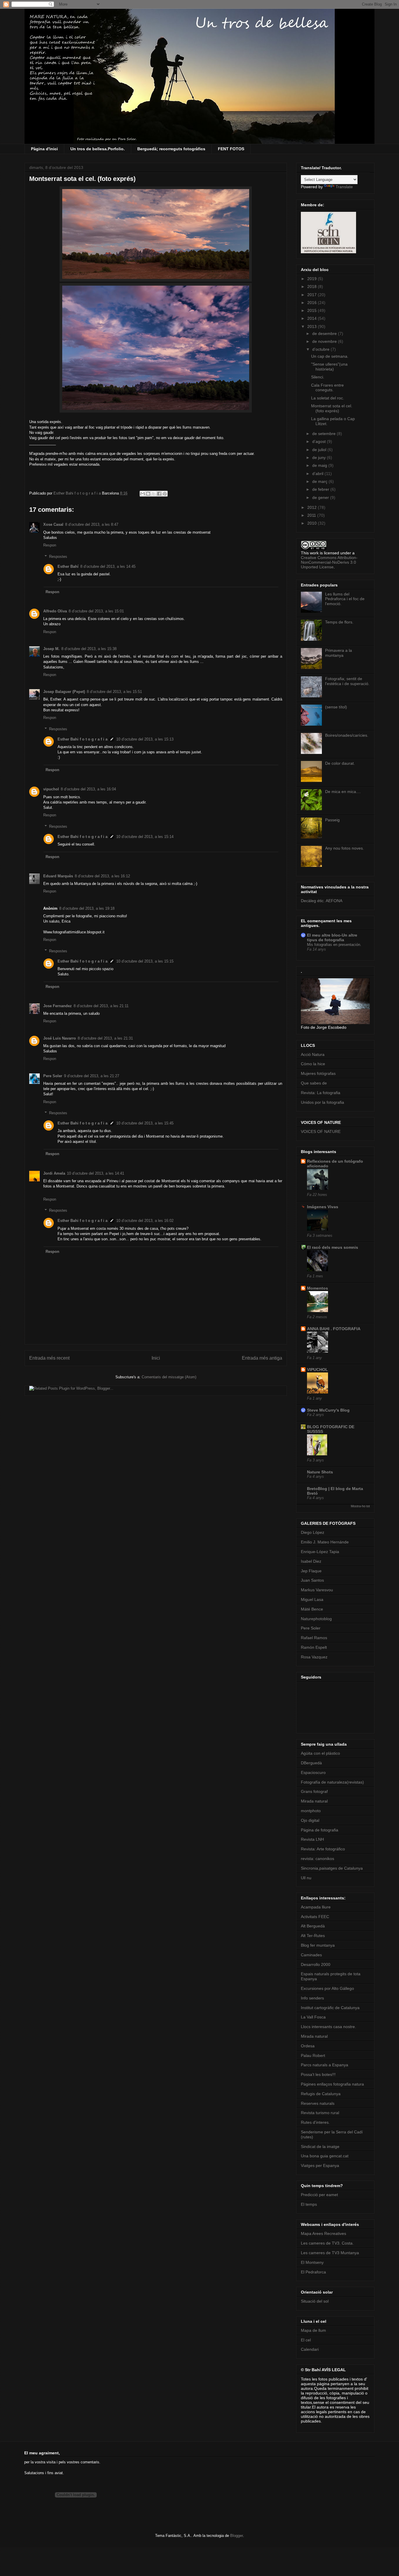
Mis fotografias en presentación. (334, 945)
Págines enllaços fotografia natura (332, 2084)
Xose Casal (53, 524)
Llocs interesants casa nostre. (328, 2027)
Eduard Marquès (58, 876)
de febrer (321, 489)
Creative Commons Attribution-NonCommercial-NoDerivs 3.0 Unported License (329, 562)
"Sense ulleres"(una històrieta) (329, 367)
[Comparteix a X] (154, 494)
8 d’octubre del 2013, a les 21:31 (105, 1038)
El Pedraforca (313, 2272)
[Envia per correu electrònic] (143, 494)
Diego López (313, 1532)
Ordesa (308, 2046)
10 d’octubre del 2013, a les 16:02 (145, 1221)
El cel (306, 2340)
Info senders (312, 1998)
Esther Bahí (68, 566)
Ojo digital (310, 1820)
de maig (320, 465)
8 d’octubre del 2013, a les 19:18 (87, 908)
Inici (156, 1358)
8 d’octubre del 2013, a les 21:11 (101, 1006)
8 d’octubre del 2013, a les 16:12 (102, 876)
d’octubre (321, 349)
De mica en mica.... (343, 792)
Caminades (311, 1955)
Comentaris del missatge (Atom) (169, 1377)
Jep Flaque (311, 1571)
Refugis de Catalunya (321, 2094)
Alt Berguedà (313, 1926)
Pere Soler (53, 1076)
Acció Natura (313, 1054)
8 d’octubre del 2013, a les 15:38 (89, 649)
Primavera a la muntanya (339, 653)
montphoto (311, 1811)
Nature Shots (320, 1472)
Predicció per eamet (319, 2195)
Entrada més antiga (262, 1358)
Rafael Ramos (314, 1638)
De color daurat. (340, 763)
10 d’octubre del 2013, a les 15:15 (145, 961)
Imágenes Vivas (323, 1207)
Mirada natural (314, 1801)
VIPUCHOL (318, 1370)
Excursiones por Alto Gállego (327, 1988)
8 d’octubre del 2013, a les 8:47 (92, 524)
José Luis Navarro (60, 1038)
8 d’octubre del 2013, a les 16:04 (88, 789)
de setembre (325, 434)
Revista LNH (312, 1839)
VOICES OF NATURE (321, 1131)
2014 (313, 318)
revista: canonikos (318, 1859)
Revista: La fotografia (321, 1093)
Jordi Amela (54, 1173)
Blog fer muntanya (318, 1945)
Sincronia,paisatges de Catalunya (332, 1868)
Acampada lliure (316, 1907)
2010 (313, 523)
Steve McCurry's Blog (328, 1410)
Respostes (58, 556)
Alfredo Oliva (55, 611)
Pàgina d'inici (44, 149)
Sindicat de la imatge (320, 2147)
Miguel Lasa (312, 1599)
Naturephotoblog (316, 1619)
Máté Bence (312, 1609)
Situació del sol (315, 2301)
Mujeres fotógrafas (318, 1073)
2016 (313, 303)
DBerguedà (311, 1763)
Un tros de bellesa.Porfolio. (98, 149)
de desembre (325, 333)
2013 (313, 326)
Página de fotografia (320, 1830)
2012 (313, 507)
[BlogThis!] (148, 494)
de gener (321, 497)
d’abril (318, 474)
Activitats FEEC (315, 1917)
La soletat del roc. (328, 398)
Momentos (318, 1288)
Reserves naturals (318, 2103)
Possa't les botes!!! (318, 2074)
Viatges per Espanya (320, 2165)
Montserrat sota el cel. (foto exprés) (332, 408)
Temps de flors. (339, 622)
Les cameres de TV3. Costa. (327, 2243)
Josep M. (51, 649)
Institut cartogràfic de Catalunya (330, 2008)
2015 (313, 310)
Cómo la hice (313, 1064)
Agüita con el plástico (320, 1753)
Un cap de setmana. (330, 356)
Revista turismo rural (320, 2113)
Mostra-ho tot (360, 1506)
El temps (309, 2204)
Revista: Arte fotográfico (323, 1849)
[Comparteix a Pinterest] (165, 494)
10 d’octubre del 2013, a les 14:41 (96, 1173)
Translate (344, 187)
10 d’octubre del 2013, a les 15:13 (145, 739)
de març (320, 481)
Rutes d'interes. (315, 2122)
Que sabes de (314, 1083)
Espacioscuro (313, 1772)
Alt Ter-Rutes (313, 1936)
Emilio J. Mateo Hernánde (325, 1542)
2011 (312, 515)
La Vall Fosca (313, 2017)
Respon (50, 545)
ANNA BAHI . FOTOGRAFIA (334, 1329)
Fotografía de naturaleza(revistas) (332, 1782)
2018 (313, 287)
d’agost (320, 441)
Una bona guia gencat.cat (325, 2156)
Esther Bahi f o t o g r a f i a (83, 739)
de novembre (325, 341)
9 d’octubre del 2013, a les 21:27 (92, 1076)
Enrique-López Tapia (320, 1552)
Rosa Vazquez (314, 1657)
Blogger (236, 2536)
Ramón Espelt (314, 1647)
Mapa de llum (313, 2330)
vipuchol (51, 789)
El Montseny (312, 2262)
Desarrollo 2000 (316, 1964)
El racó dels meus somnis (333, 1247)
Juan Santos (312, 1580)
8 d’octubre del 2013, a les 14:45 (108, 566)
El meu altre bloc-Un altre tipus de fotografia (332, 937)
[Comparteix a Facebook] (159, 494)
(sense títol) (336, 707)
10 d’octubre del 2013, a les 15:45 (145, 1123)
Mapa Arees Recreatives (323, 2233)
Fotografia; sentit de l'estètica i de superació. (347, 681)
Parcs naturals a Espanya (325, 2065)
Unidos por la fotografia (322, 1102)
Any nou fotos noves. (345, 848)
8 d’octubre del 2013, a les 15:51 (114, 692)
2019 (313, 279)
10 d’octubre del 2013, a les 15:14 (145, 837)
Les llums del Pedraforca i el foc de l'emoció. (345, 599)
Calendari (310, 2349)
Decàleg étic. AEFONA (322, 901)
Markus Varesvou (317, 1590)
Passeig (332, 820)
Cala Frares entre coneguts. (327, 388)
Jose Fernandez (58, 1006)
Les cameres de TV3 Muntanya (330, 2253)
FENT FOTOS (231, 149)
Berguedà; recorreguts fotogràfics (171, 149)
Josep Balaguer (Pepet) (64, 692)
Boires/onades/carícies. (347, 735)
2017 (313, 295)
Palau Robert (313, 2055)
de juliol (320, 450)
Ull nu (306, 1878)
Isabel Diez (311, 1561)
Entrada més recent (49, 1358)
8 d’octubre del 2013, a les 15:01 (96, 611)
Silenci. (318, 377)
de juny (320, 457)
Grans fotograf (314, 1791)
